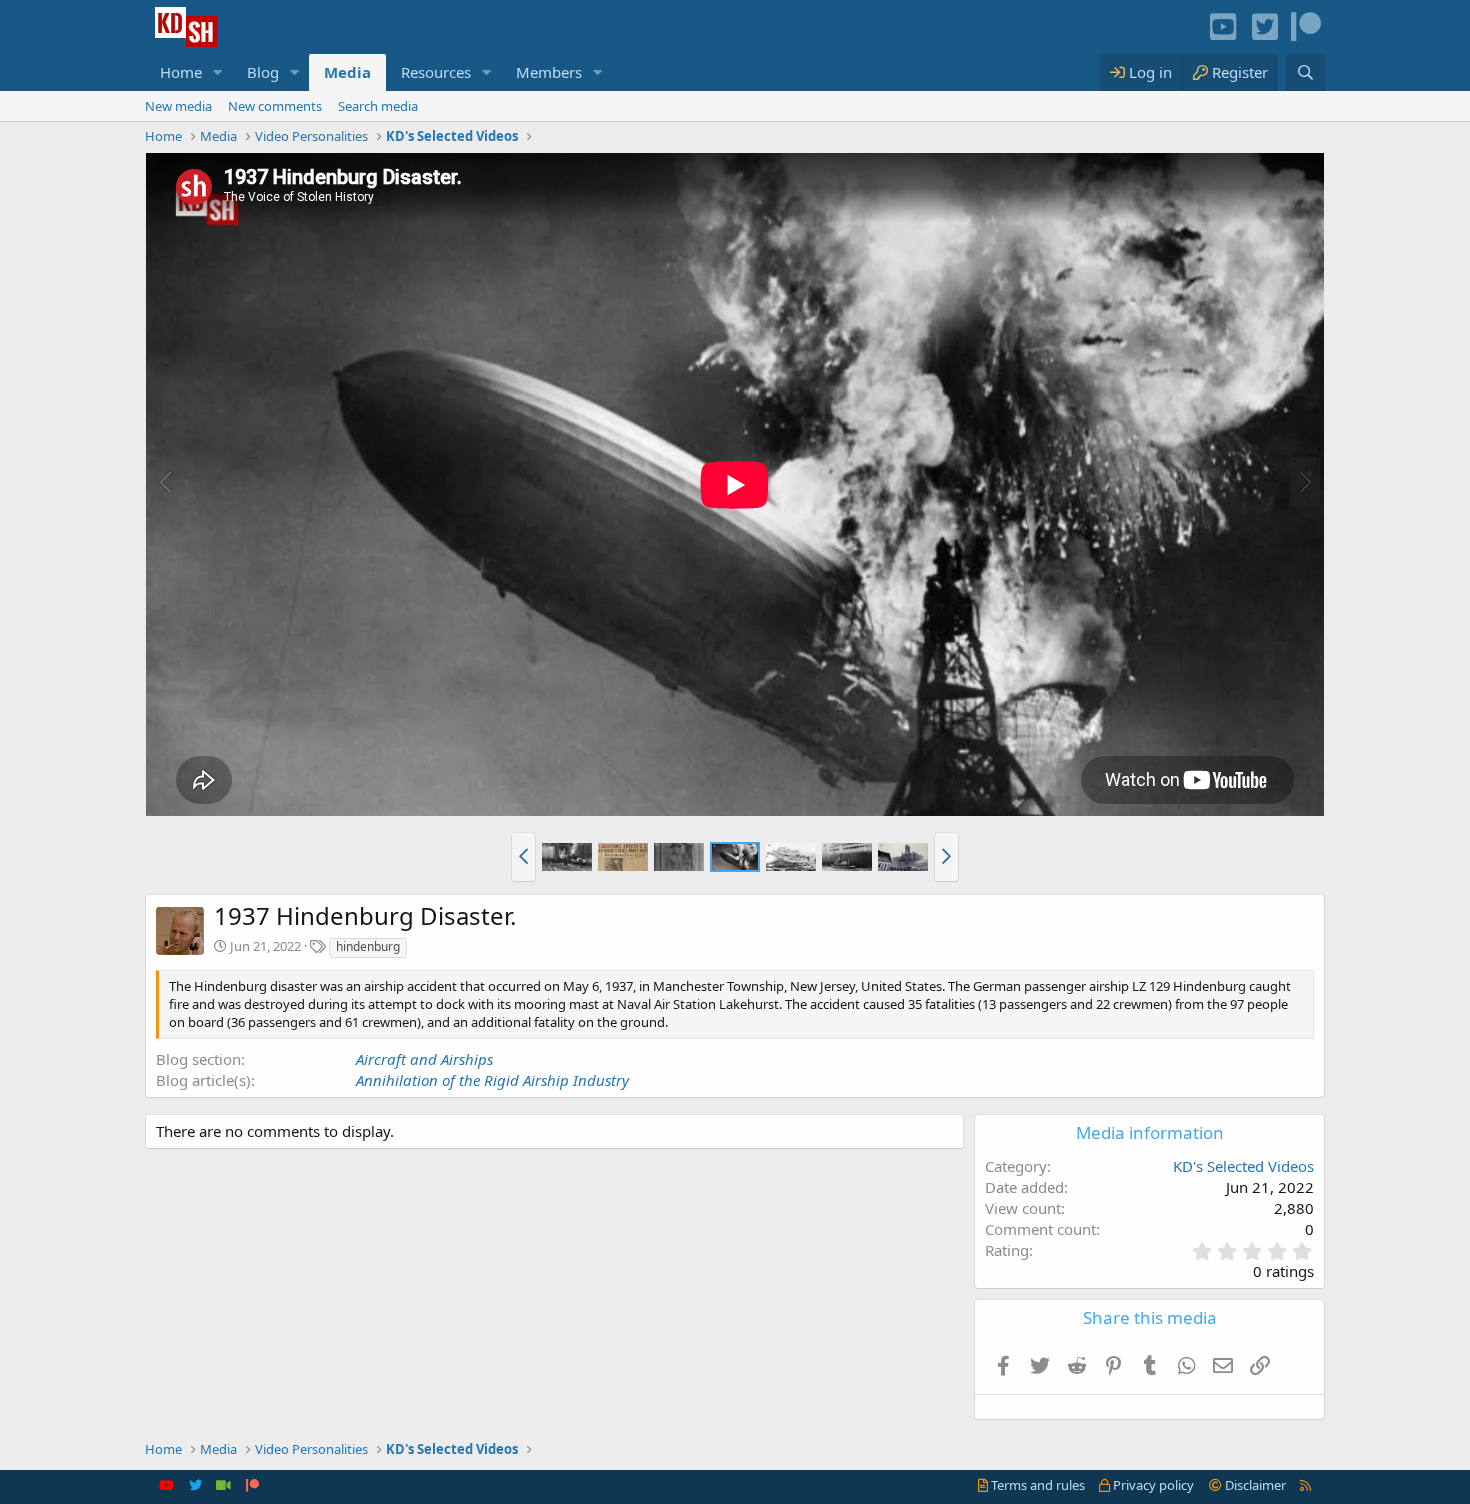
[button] (218, 72)
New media (178, 106)
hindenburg (368, 946)
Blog (263, 72)
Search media (378, 106)
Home (181, 72)
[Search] (1305, 72)
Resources (436, 72)
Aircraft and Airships (424, 1059)
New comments (275, 106)
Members (549, 72)
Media (347, 72)
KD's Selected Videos (1243, 1166)
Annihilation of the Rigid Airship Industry (492, 1080)
